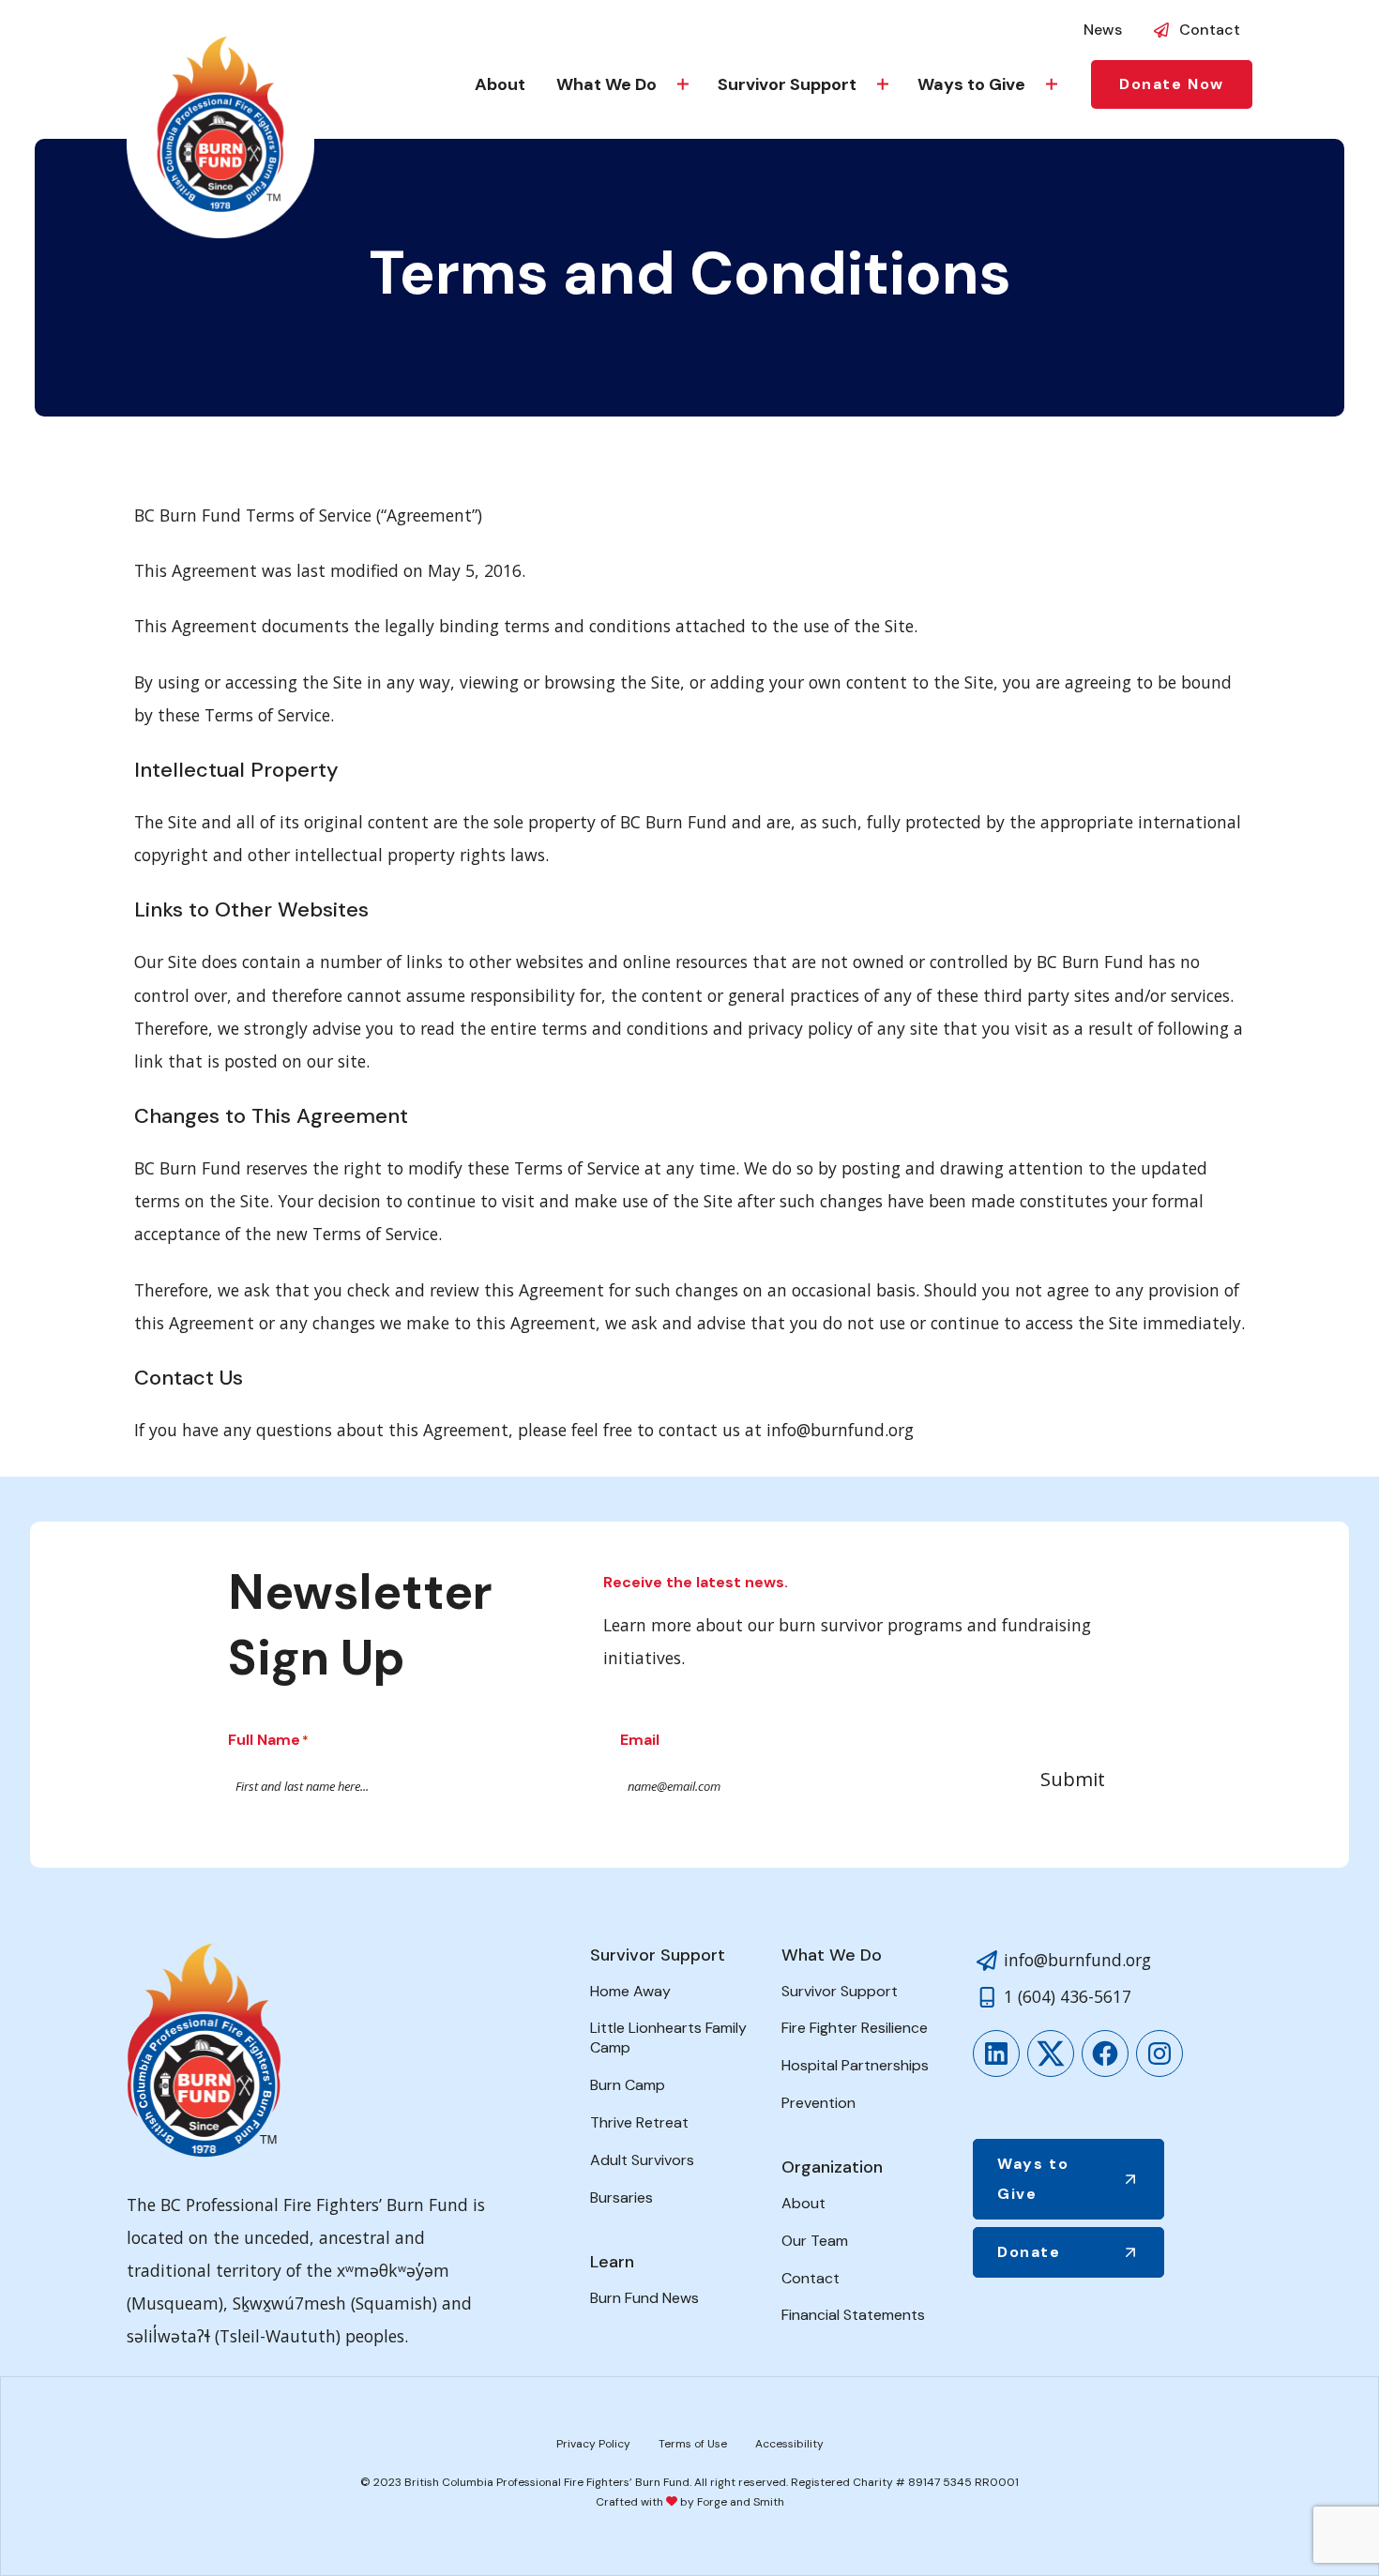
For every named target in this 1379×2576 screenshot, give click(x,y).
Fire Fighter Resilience (855, 2028)
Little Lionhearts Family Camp (668, 2038)
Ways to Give (971, 84)
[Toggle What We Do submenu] (683, 84)
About (500, 84)
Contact (1210, 30)
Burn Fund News (644, 2298)
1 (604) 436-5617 (1068, 1996)
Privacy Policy (593, 2444)
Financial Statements (853, 2315)
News (1103, 30)
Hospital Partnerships (855, 2065)
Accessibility (789, 2444)
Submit (1073, 1779)
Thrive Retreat (639, 2122)
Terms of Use (693, 2444)
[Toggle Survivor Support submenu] (883, 84)
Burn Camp (628, 2085)
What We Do (606, 84)
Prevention (818, 2103)
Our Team (815, 2241)
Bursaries (621, 2197)
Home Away (630, 1991)
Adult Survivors (642, 2160)
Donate (1029, 2252)
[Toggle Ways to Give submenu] (1052, 84)
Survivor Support (787, 84)
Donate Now (1172, 84)
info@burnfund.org (1077, 1960)
